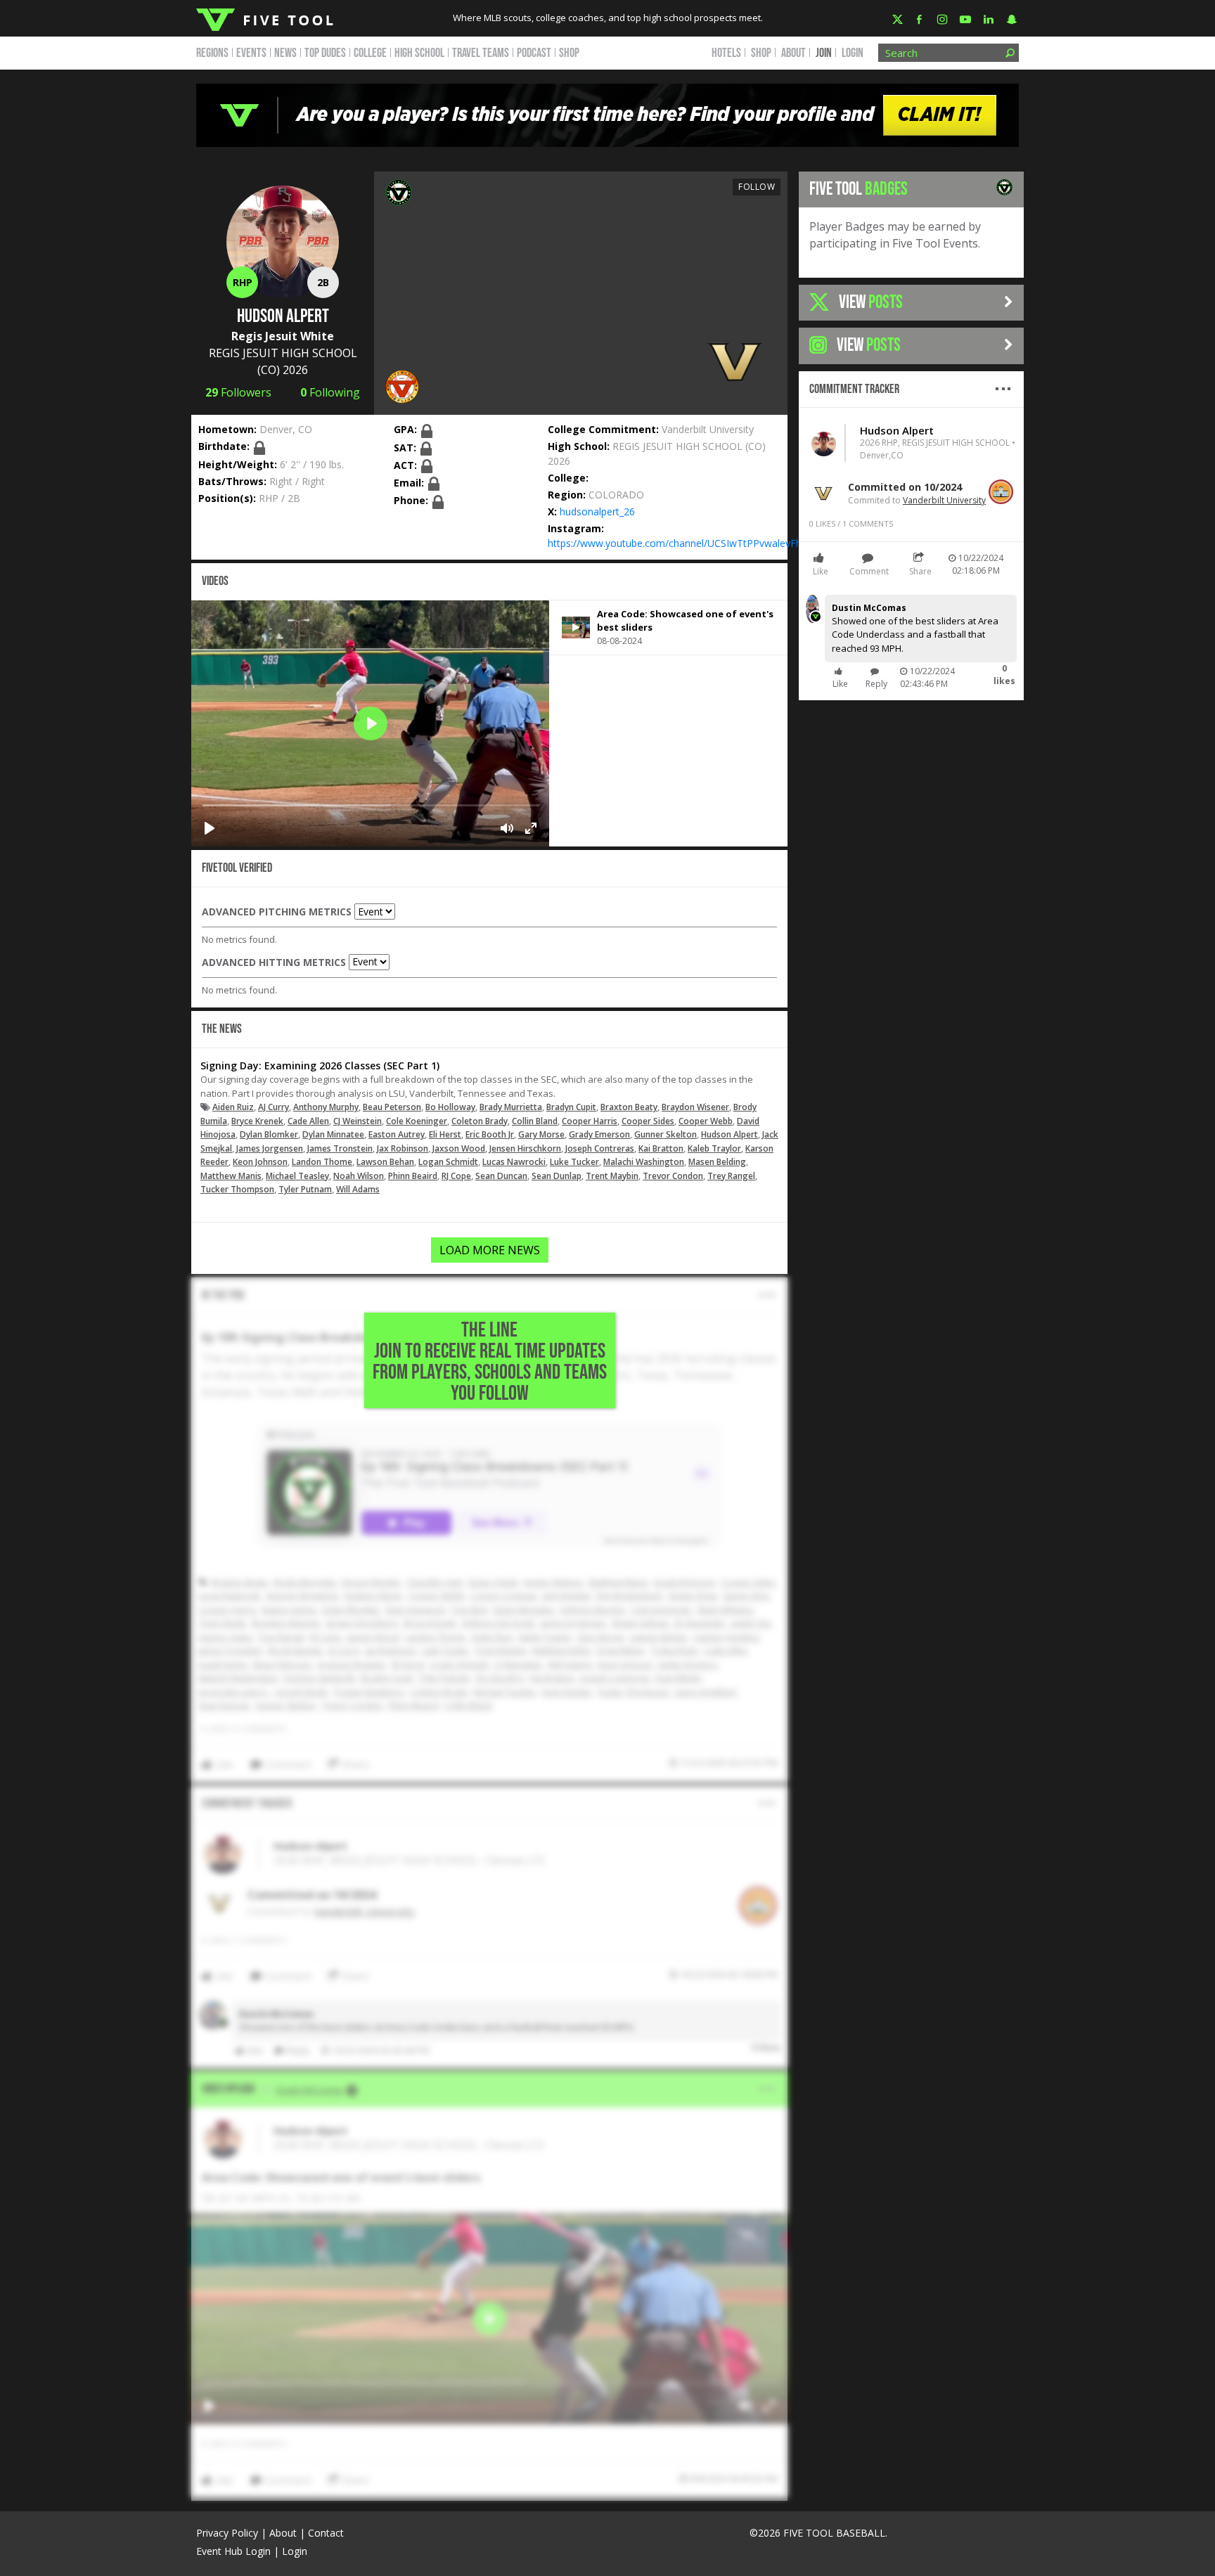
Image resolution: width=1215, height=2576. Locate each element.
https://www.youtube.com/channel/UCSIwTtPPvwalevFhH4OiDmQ (698, 543)
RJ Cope (456, 1176)
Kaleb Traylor (714, 1148)
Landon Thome (322, 1162)
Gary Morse (541, 1134)
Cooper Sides (648, 1121)
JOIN (824, 53)
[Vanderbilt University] (735, 361)
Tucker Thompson (237, 1189)
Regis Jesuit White (283, 336)
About (283, 2533)
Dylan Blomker (269, 1134)
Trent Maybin (612, 1176)
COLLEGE (370, 53)
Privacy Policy (227, 2533)
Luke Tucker (574, 1162)
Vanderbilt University (708, 429)
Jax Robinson (403, 1148)
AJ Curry (274, 1107)
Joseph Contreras (600, 1148)
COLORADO (616, 495)
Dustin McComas (869, 608)
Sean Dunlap (557, 1176)
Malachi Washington (644, 1162)
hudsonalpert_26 (597, 511)
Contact (326, 2533)
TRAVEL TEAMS (481, 53)
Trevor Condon (673, 1176)
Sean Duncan (501, 1176)
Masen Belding (717, 1162)
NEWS (285, 53)
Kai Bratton (661, 1148)
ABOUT (793, 53)
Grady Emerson (599, 1134)
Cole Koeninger (417, 1121)
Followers (238, 392)
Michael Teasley (297, 1176)
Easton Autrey (397, 1134)
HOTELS (726, 53)
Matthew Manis (231, 1176)
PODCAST (534, 53)
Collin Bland (535, 1121)
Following (330, 392)
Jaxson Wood (459, 1148)
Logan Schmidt (448, 1162)
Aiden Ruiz (233, 1107)
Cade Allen (308, 1121)
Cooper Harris (590, 1121)
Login (853, 53)
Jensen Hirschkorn (525, 1148)
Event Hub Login (233, 2551)
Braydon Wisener (695, 1107)
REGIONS (212, 53)
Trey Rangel (731, 1176)
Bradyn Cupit (571, 1107)
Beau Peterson (392, 1107)
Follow (757, 187)
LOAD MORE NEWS (490, 1250)
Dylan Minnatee (333, 1134)
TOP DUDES (325, 53)
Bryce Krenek (257, 1121)
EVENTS (251, 53)
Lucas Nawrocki (514, 1162)
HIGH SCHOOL (419, 53)
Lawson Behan (385, 1162)
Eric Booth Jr (490, 1134)
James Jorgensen (270, 1148)
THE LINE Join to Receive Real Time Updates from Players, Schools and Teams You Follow (490, 1362)
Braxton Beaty (629, 1107)
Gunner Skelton (666, 1134)
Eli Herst (445, 1134)
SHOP (569, 53)
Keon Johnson (260, 1162)
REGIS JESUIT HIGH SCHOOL (283, 353)
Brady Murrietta (511, 1107)
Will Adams (358, 1189)
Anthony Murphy (326, 1107)
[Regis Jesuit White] (399, 191)
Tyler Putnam (305, 1189)
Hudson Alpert (729, 1134)
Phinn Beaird (413, 1176)
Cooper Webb (706, 1121)
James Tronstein (340, 1148)
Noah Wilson (359, 1176)
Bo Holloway (450, 1107)
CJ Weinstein (358, 1121)
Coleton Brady (480, 1121)
